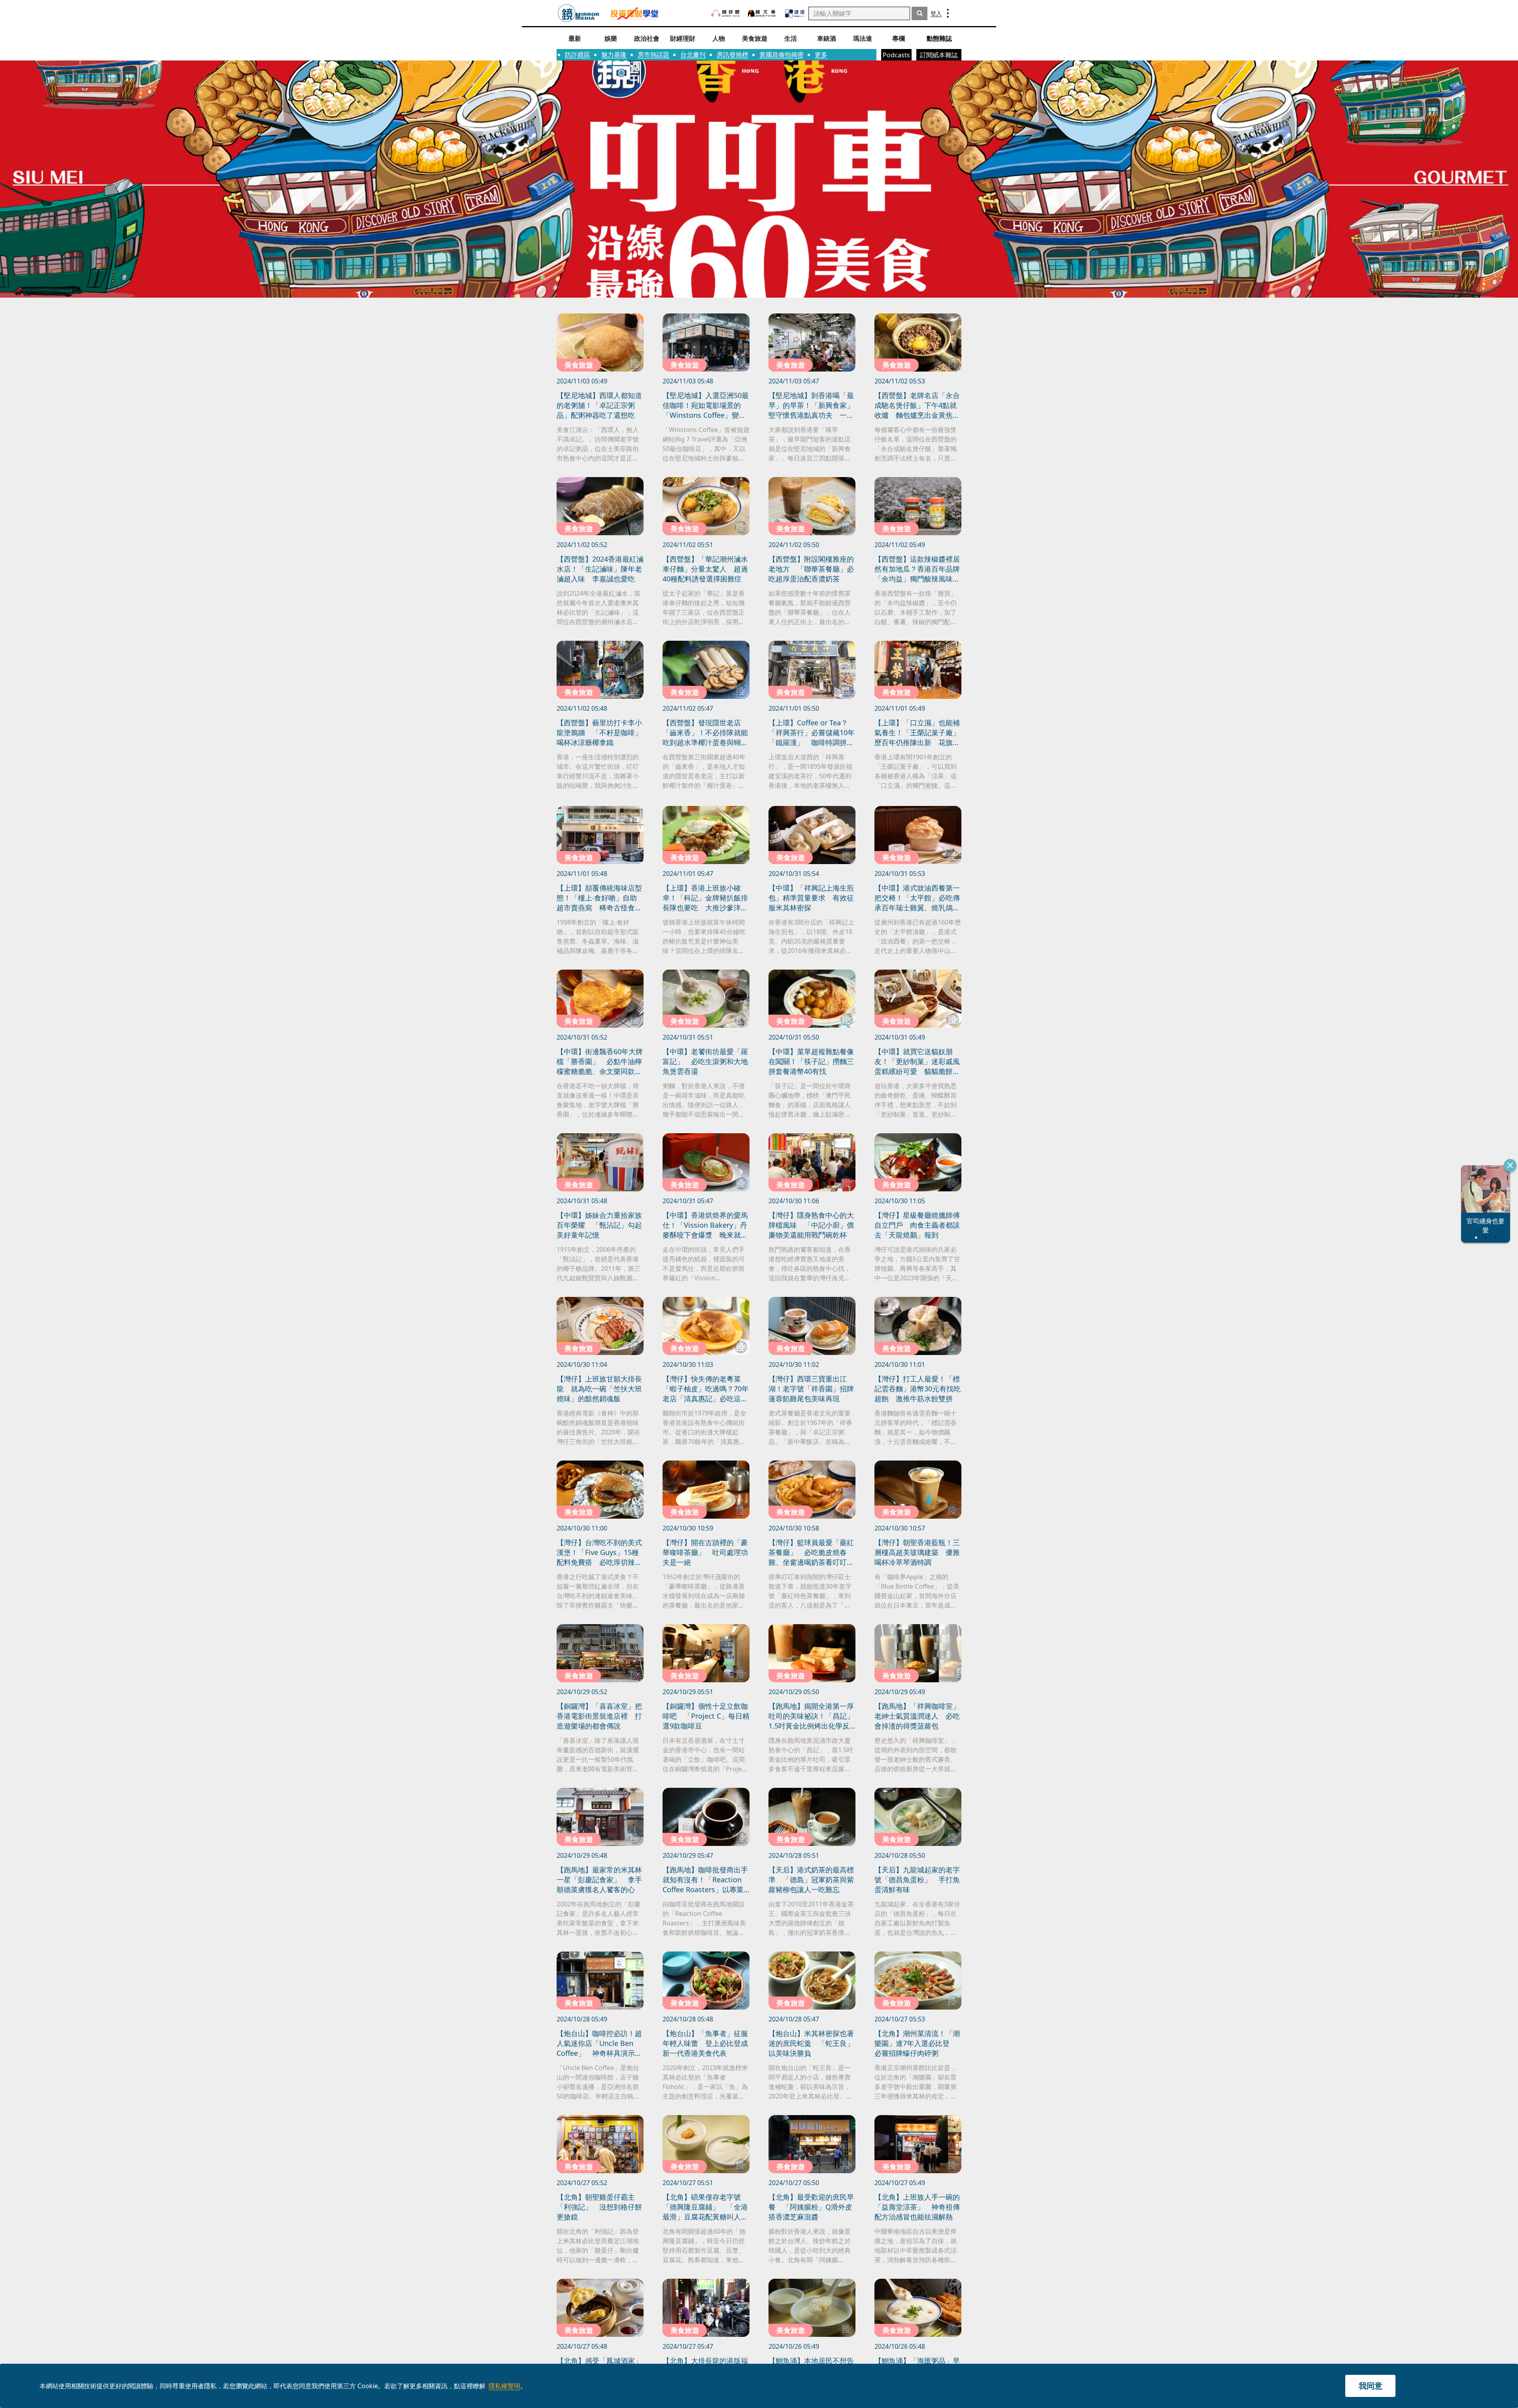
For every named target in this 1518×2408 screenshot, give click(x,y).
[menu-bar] (948, 13)
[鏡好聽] (725, 13)
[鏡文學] (763, 13)
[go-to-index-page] (579, 13)
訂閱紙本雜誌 (939, 55)
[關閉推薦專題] (1510, 1165)
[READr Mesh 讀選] (795, 13)
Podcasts (896, 55)
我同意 (1371, 2386)
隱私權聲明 (504, 2386)
